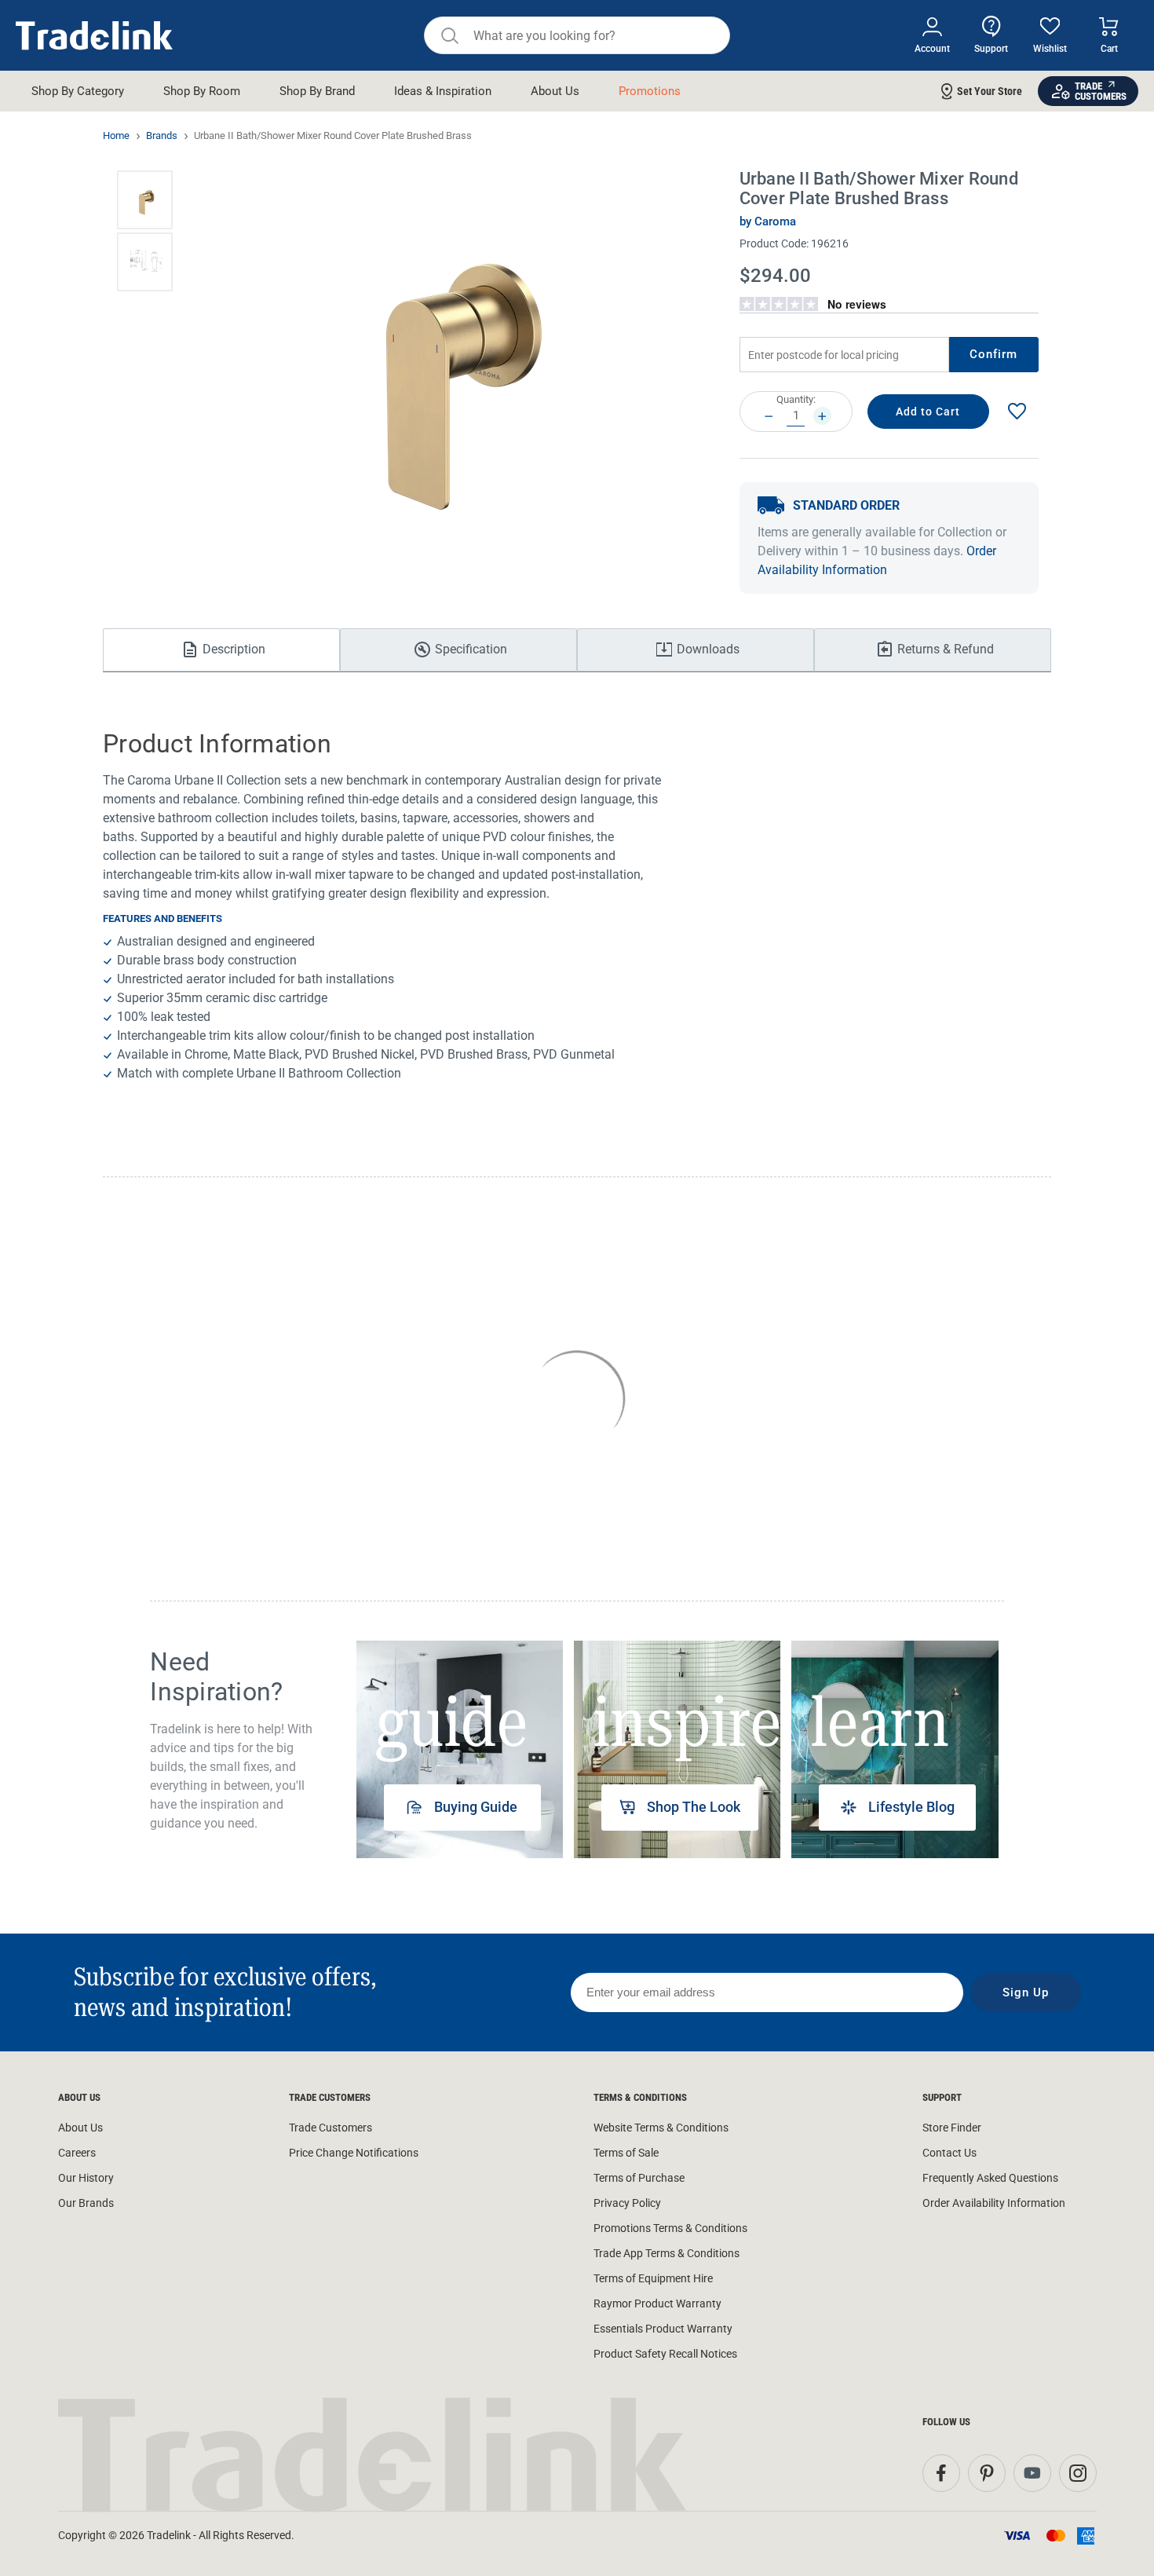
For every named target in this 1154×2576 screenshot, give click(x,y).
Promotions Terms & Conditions (670, 2228)
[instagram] (1078, 2473)
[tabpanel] (460, 1749)
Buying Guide (476, 1807)
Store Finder (952, 2128)
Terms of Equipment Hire (653, 2278)
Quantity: (796, 399)
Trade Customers (330, 2128)
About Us (80, 2128)
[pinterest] (987, 2473)
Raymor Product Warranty (657, 2303)
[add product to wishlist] (1017, 412)
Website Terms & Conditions (661, 2128)
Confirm (994, 354)
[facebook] (941, 2473)
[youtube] (1032, 2473)
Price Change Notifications (354, 2153)
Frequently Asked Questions (990, 2178)
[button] (145, 200)
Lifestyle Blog (911, 1807)
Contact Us (949, 2153)
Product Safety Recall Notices (665, 2354)
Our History (86, 2178)
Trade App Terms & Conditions (666, 2253)
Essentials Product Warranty (663, 2329)
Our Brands (86, 2203)
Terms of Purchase (639, 2178)
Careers (77, 2153)
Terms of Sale (626, 2153)
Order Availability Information (994, 2203)
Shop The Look (694, 1807)
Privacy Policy (627, 2203)
